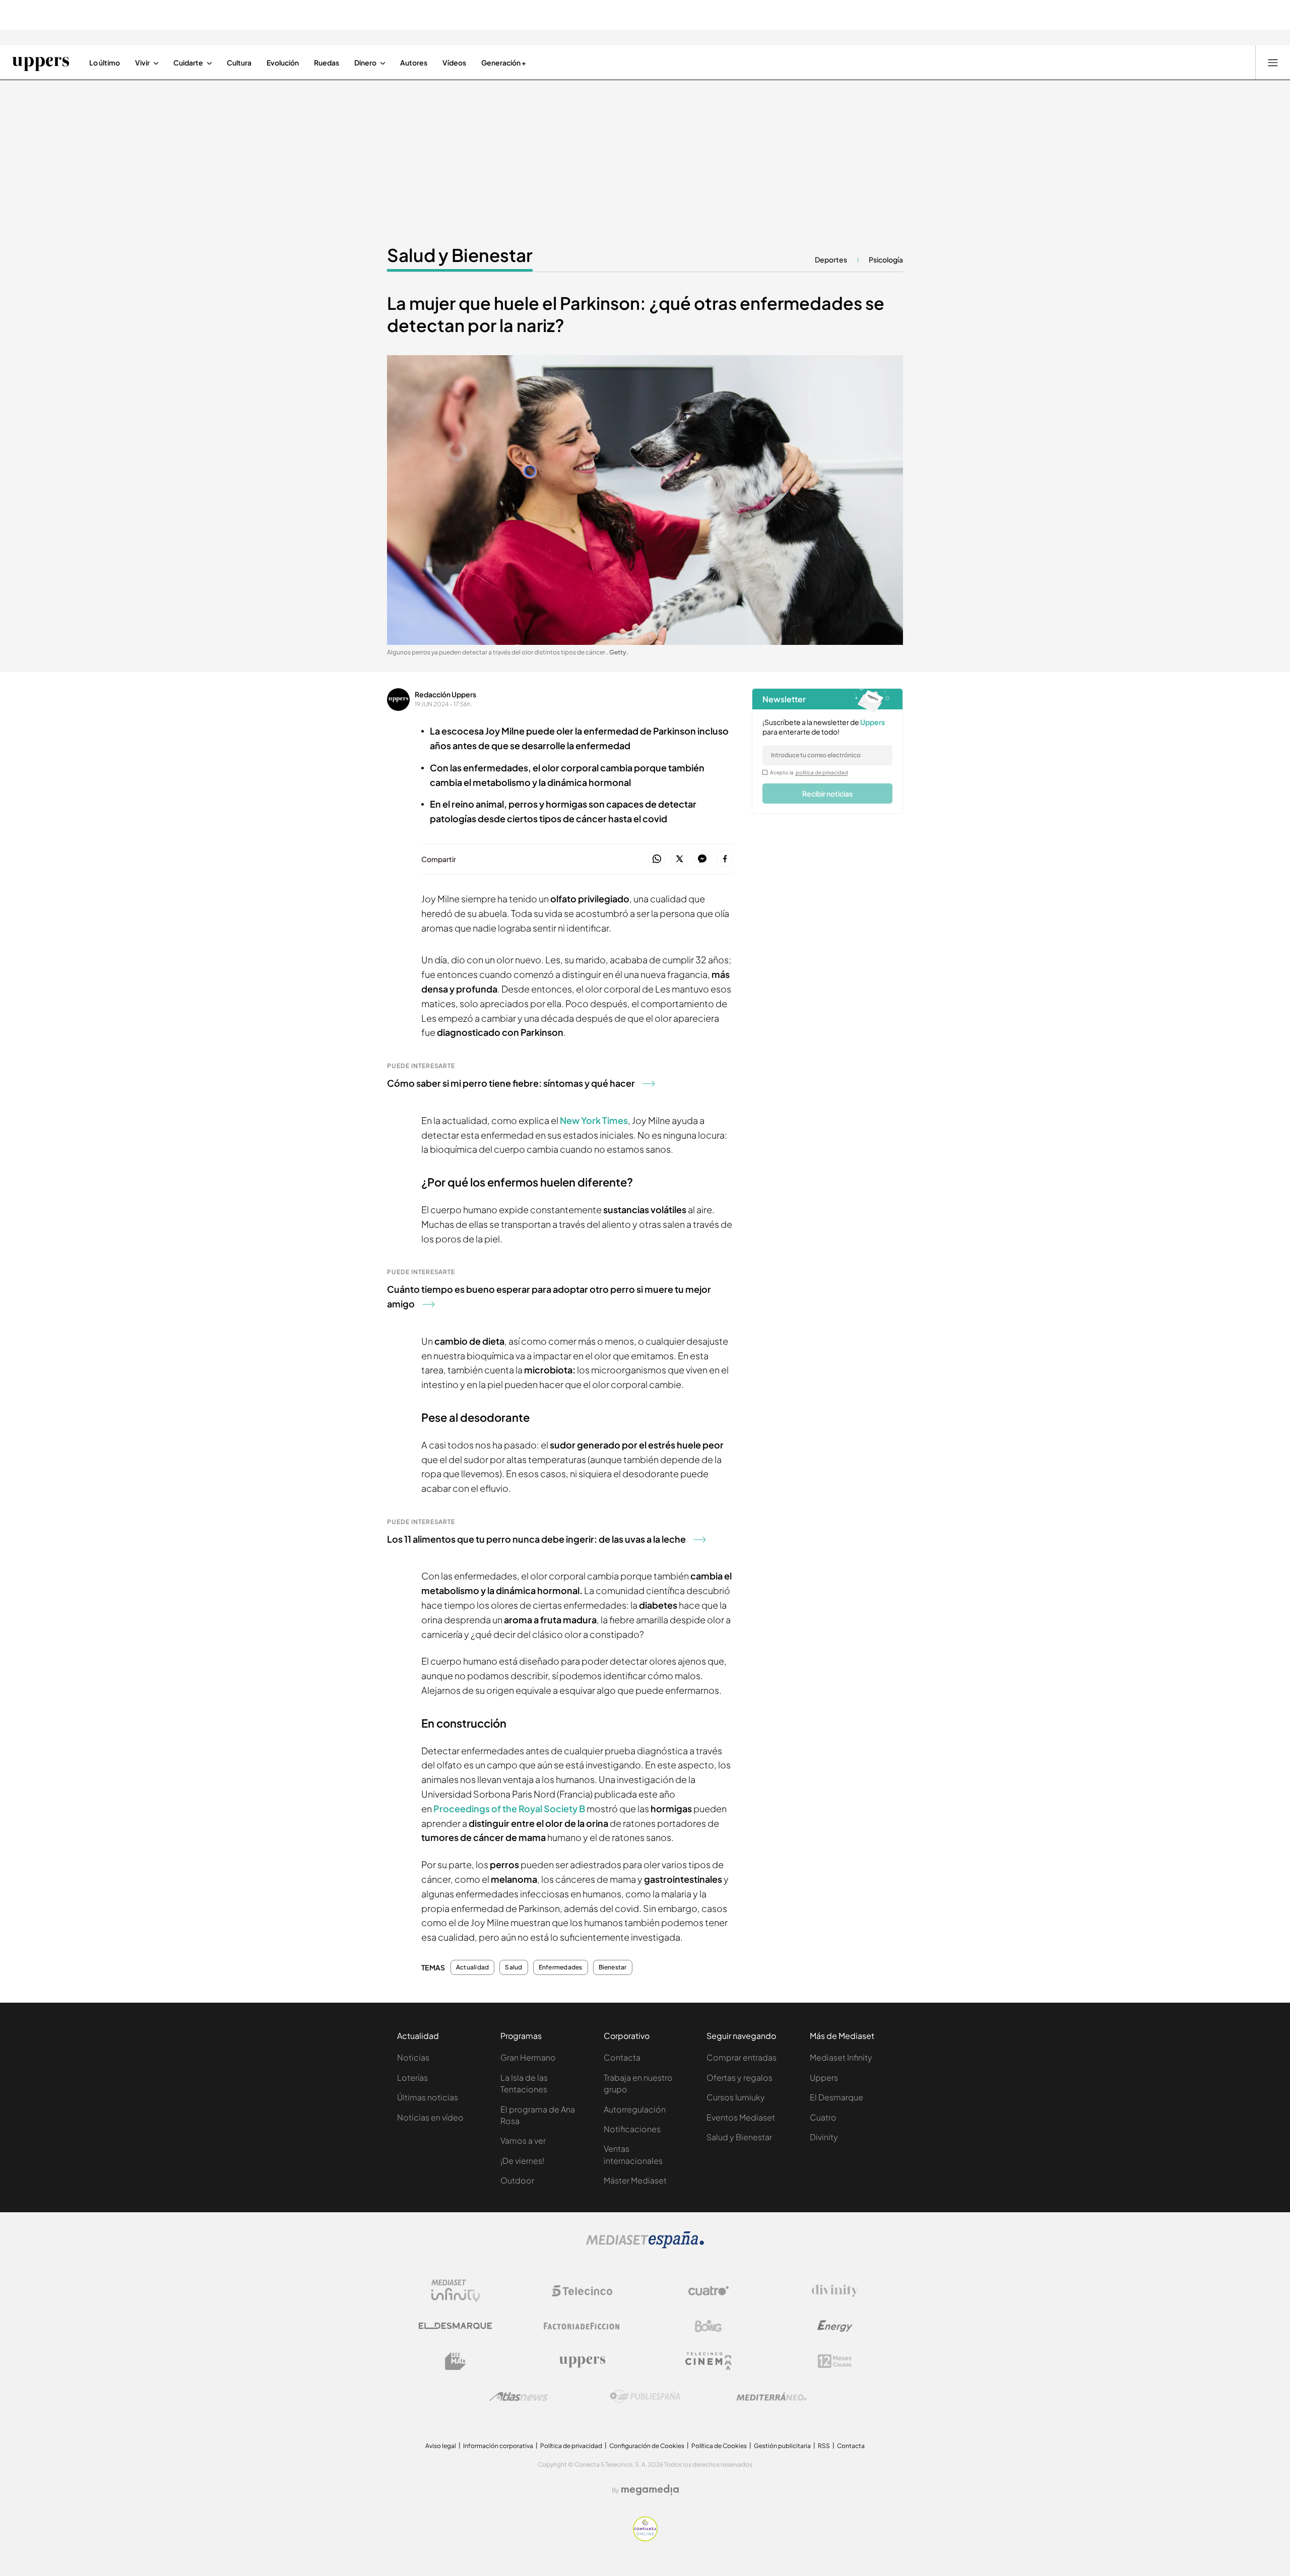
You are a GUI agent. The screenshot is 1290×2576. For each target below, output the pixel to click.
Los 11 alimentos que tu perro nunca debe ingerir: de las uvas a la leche (536, 1539)
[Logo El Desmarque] (455, 2326)
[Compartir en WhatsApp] (657, 859)
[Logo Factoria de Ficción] (582, 2326)
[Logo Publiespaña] (645, 2397)
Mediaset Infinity (841, 2057)
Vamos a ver (523, 2140)
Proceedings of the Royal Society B (510, 1808)
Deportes (831, 259)
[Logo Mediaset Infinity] (456, 2291)
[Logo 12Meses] (835, 2361)
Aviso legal (441, 2446)
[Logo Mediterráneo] (771, 2397)
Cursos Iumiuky (736, 2097)
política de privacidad (822, 772)
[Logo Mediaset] (645, 2245)
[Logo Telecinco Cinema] (708, 2361)
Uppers (824, 2077)
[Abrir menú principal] (1273, 62)
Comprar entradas (741, 2057)
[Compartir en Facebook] (725, 859)
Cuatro (823, 2117)
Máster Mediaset (635, 2180)
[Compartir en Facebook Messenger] (702, 859)
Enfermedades (561, 1967)
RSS (824, 2446)
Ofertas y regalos (739, 2077)
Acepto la (809, 772)
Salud (513, 1967)
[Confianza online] (645, 2538)
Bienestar (613, 1967)
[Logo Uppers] (582, 2361)
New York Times (594, 1120)
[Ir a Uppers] (41, 62)
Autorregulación (635, 2109)
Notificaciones (632, 2129)
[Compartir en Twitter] (680, 859)
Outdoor (517, 2180)
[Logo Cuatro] (708, 2291)
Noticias (413, 2057)
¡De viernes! (522, 2161)
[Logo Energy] (835, 2326)
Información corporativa (498, 2446)
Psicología (886, 259)
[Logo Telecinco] (582, 2291)
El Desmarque (836, 2097)
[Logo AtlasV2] (519, 2396)
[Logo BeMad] (456, 2361)
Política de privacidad (571, 2446)
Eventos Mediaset (741, 2117)
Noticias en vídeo (430, 2117)
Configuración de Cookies (647, 2446)
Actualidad (472, 1967)
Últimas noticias (428, 2097)
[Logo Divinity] (835, 2291)
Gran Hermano (528, 2057)
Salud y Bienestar (460, 255)
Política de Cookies (719, 2446)
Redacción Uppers (445, 694)
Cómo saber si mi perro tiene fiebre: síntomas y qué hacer (511, 1083)
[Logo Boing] (708, 2326)
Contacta (622, 2057)
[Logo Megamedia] (650, 2490)
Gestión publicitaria (782, 2446)
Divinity (824, 2137)
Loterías (412, 2077)
